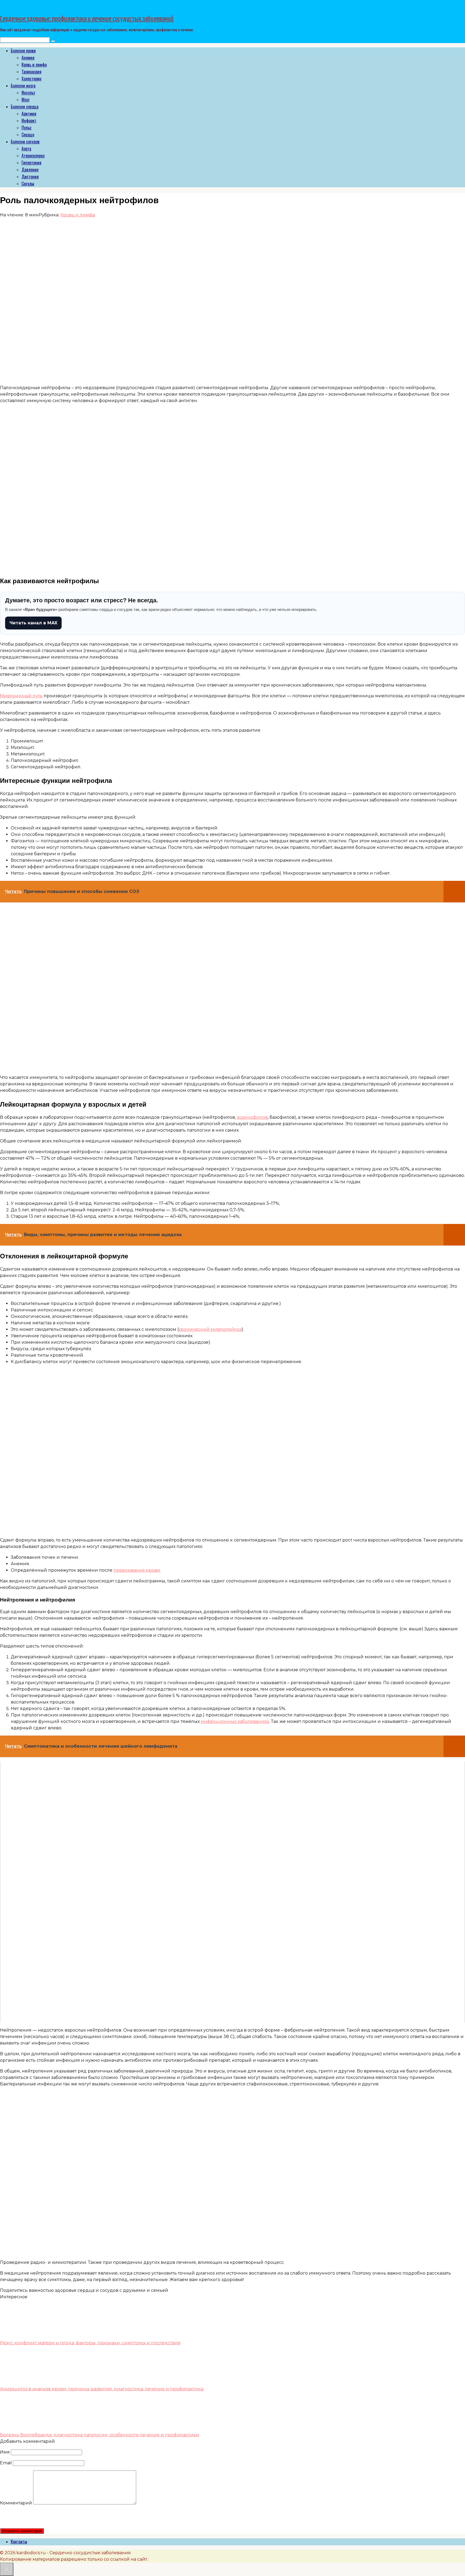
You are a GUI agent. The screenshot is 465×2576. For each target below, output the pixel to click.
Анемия (28, 58)
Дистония (30, 177)
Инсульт (28, 93)
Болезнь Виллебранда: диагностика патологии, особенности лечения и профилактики (100, 2435)
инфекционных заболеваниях (235, 1721)
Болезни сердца (25, 107)
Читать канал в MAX (33, 623)
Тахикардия (31, 72)
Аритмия (29, 114)
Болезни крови (23, 51)
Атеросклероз (33, 156)
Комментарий (16, 2503)
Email (6, 2463)
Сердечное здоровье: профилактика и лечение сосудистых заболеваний (87, 19)
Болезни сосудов (25, 142)
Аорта (26, 149)
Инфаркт (29, 121)
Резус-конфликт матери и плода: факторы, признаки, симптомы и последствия (90, 2343)
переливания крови (137, 1570)
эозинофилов (252, 1117)
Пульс (27, 128)
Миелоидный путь (21, 696)
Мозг (26, 100)
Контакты (19, 2542)
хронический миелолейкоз (210, 1329)
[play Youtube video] (232, 1892)
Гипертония (31, 163)
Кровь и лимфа (34, 65)
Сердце (28, 135)
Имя (5, 2452)
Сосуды (28, 184)
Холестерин (31, 79)
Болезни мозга (23, 86)
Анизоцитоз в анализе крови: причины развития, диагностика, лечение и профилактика (102, 2389)
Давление (30, 170)
